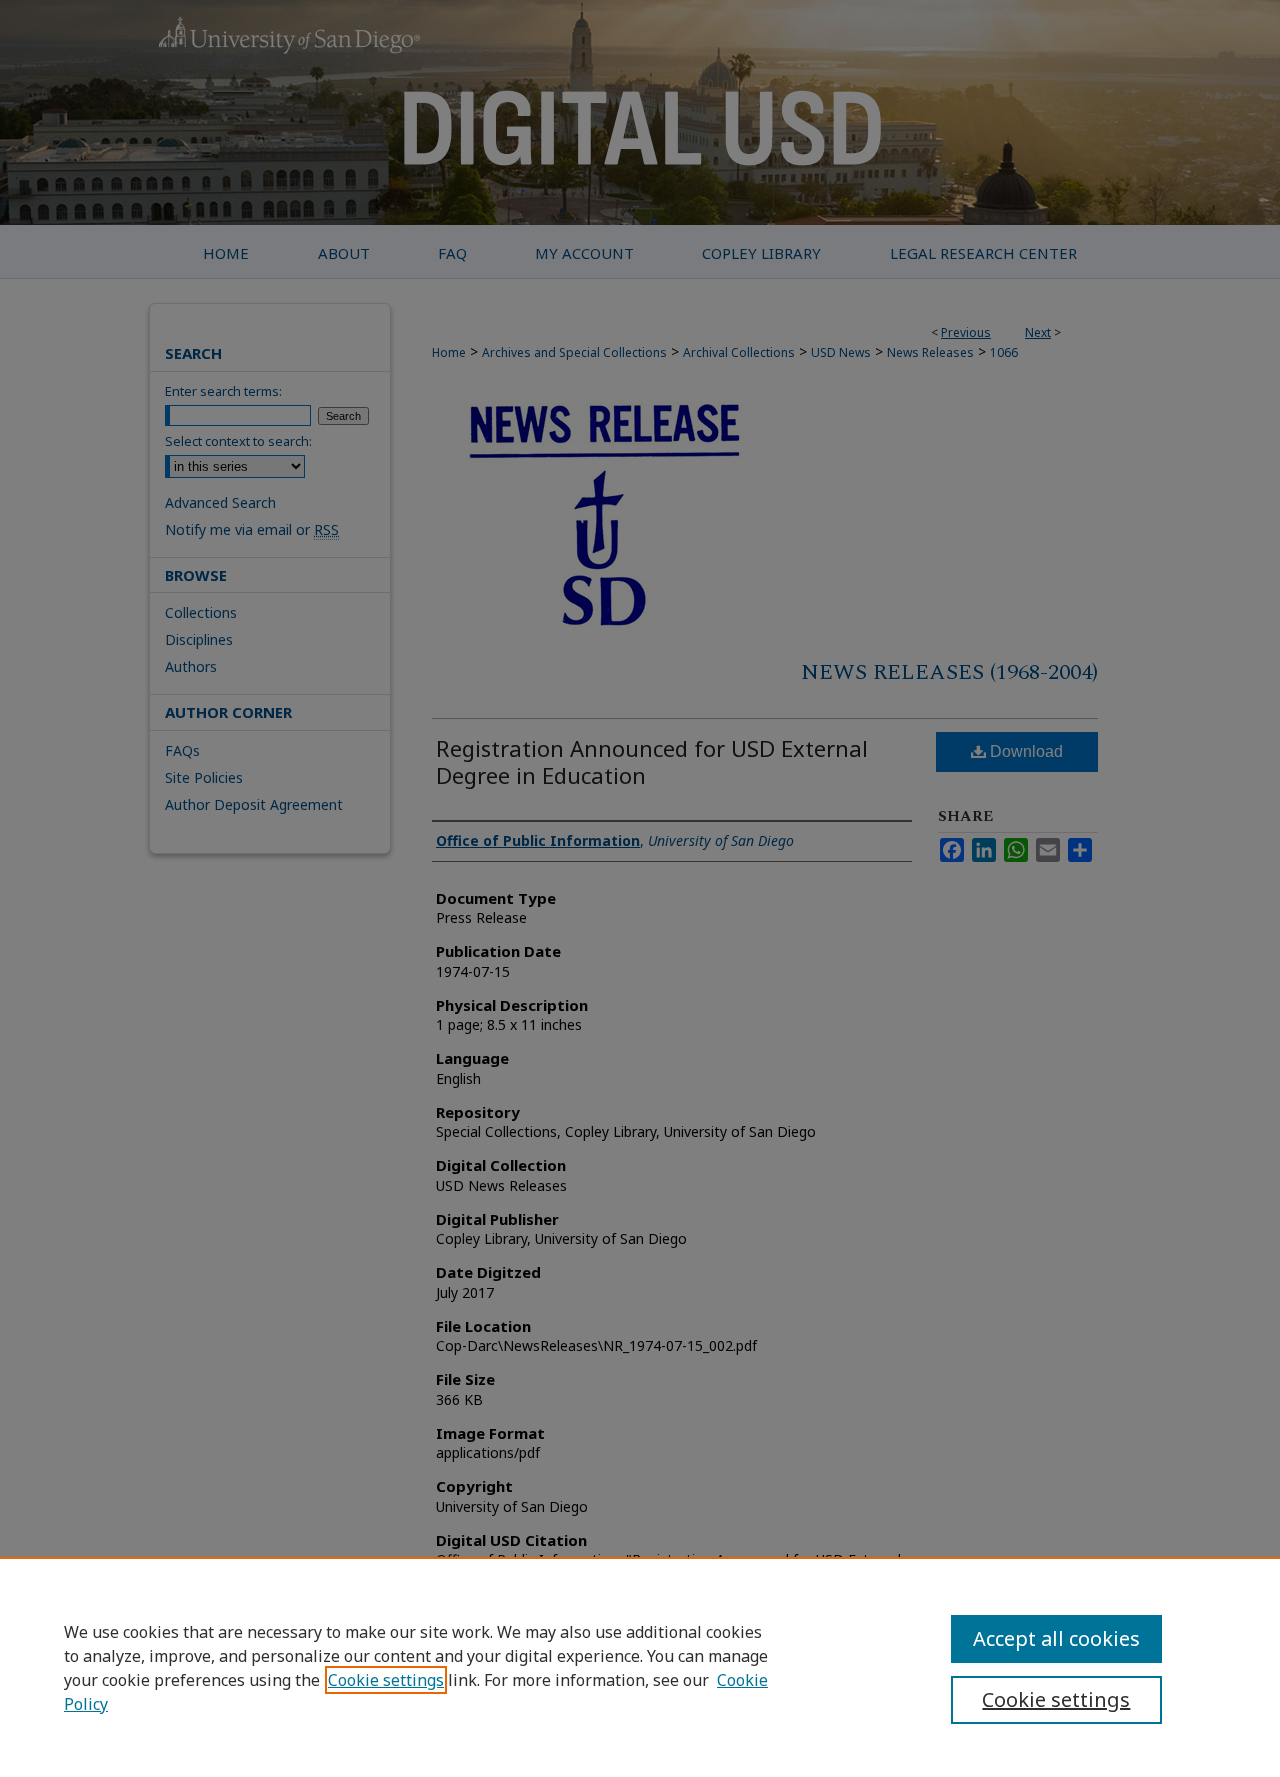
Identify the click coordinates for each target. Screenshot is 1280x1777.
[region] (640, 1667)
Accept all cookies (1056, 1638)
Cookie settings (386, 1680)
